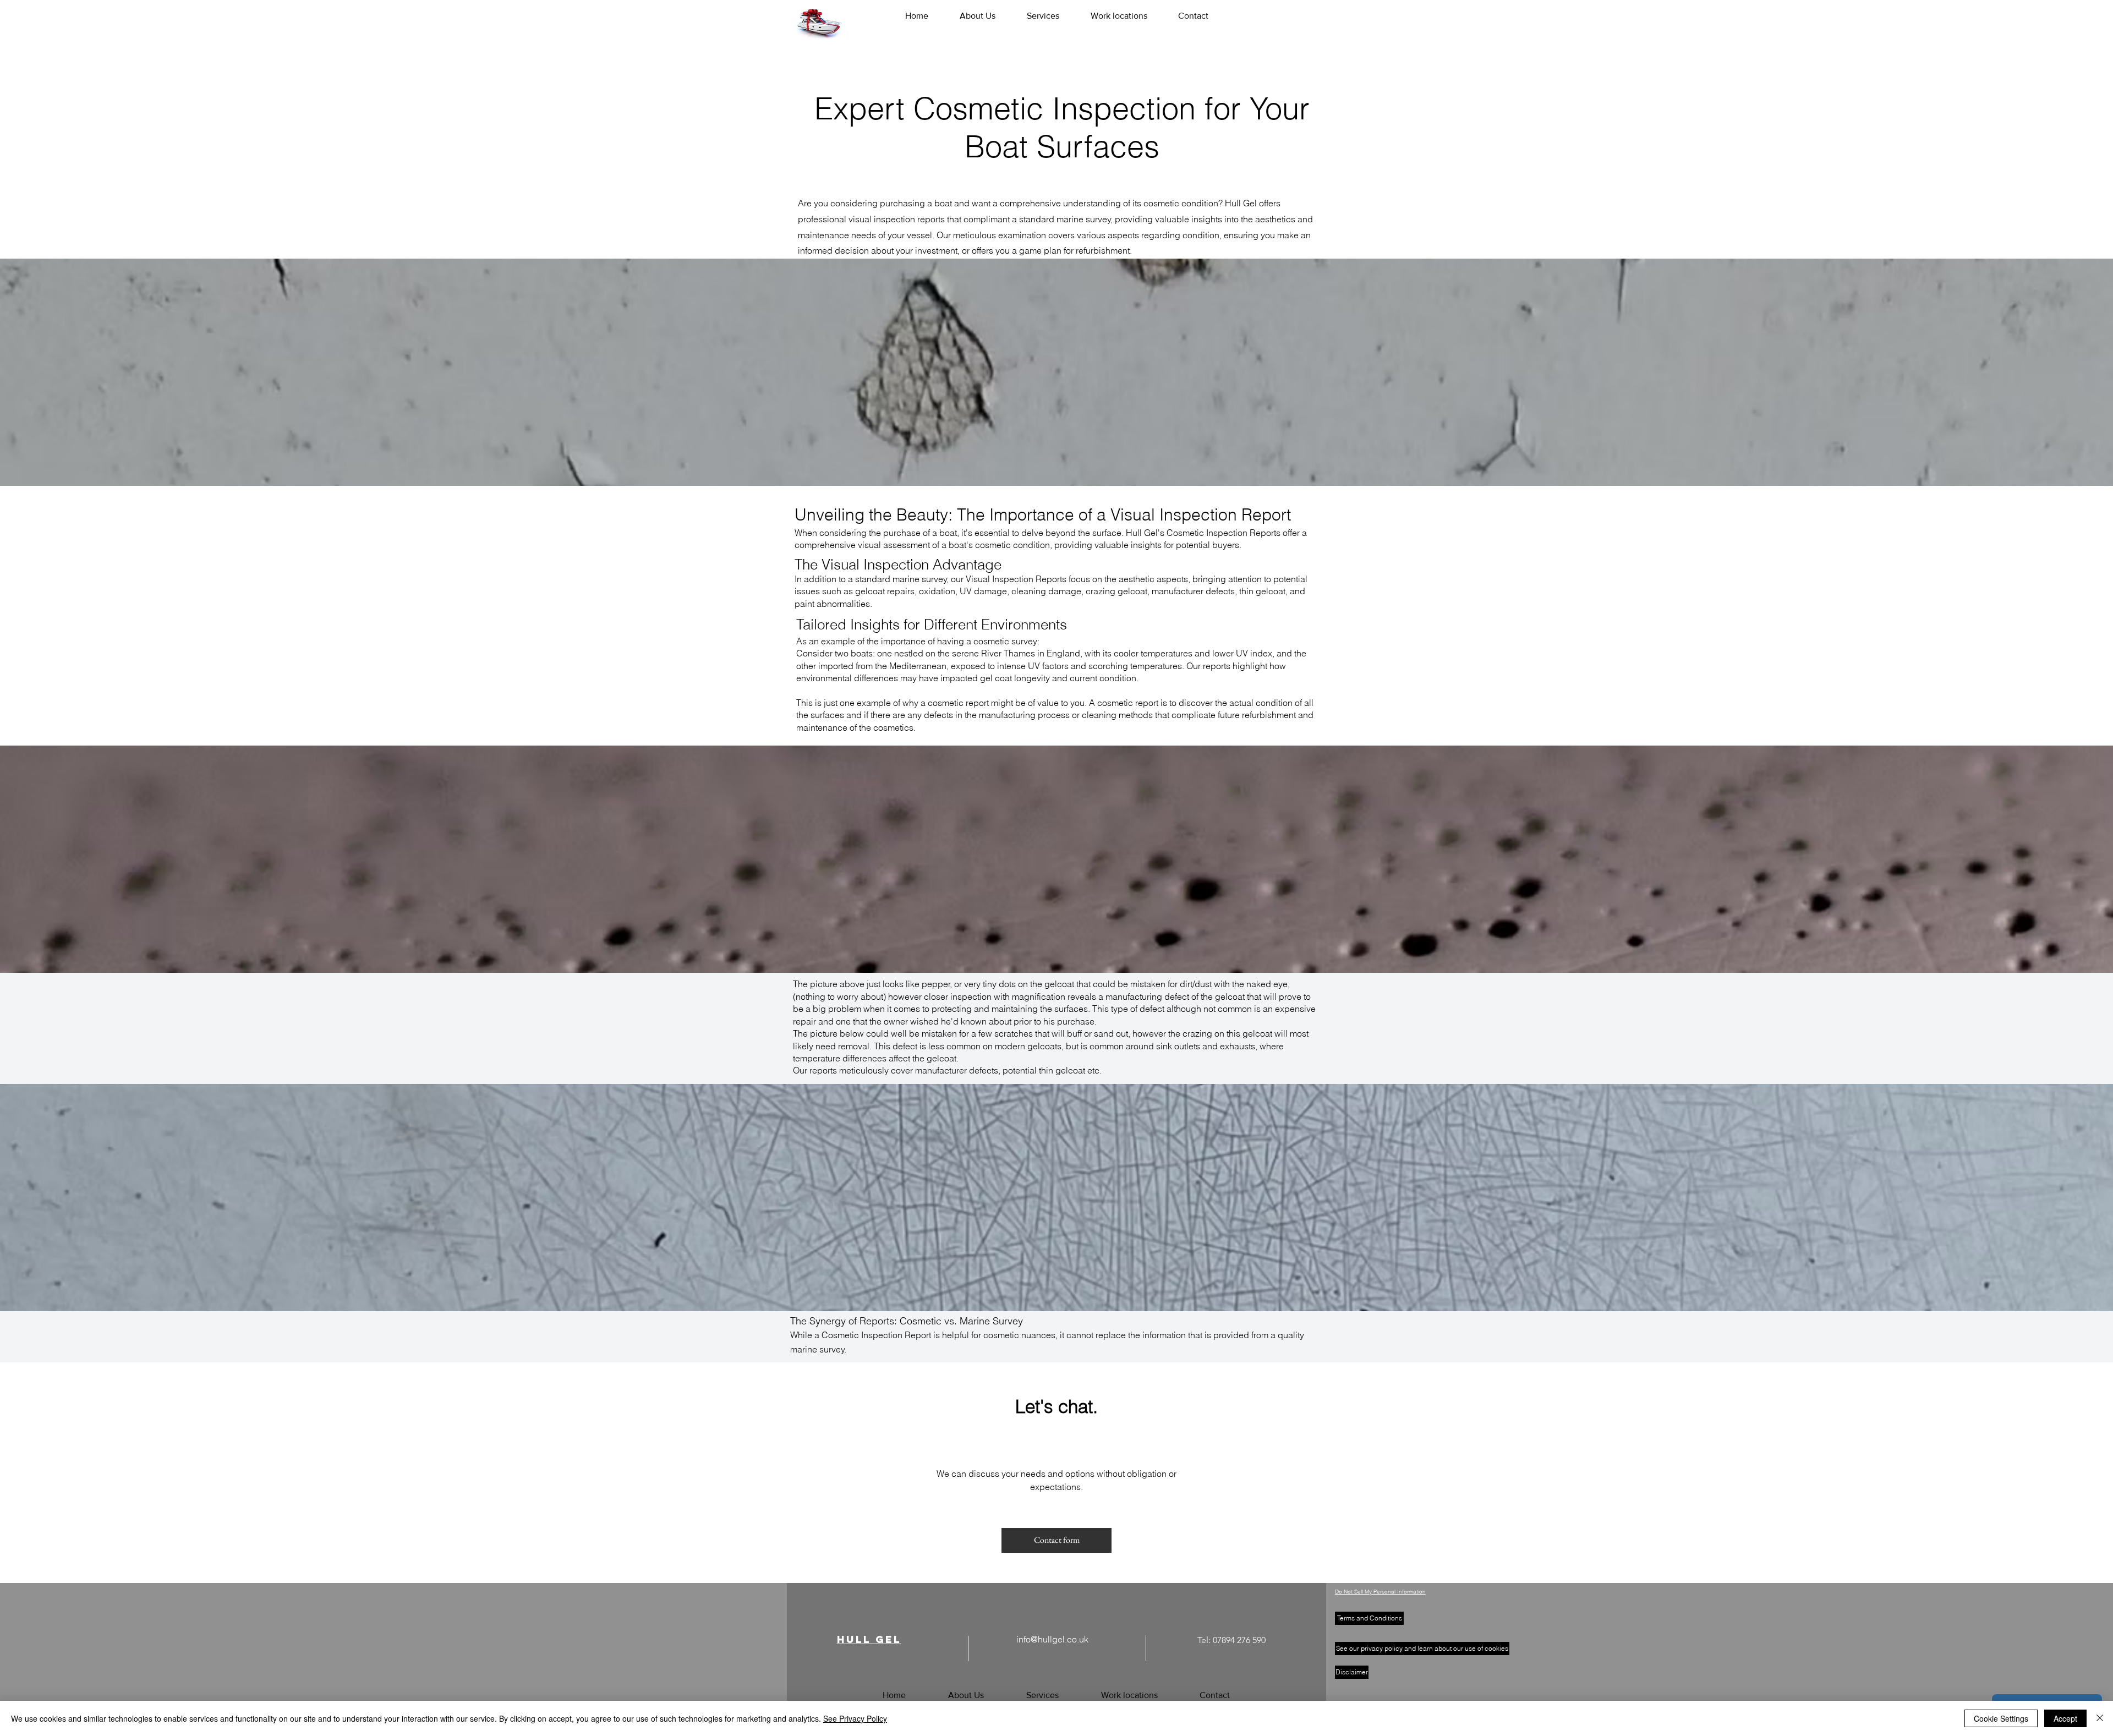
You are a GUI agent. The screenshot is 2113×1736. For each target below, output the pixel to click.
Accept (2065, 1718)
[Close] (2100, 1718)
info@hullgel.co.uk (1052, 1639)
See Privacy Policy (855, 1718)
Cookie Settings (2001, 1718)
